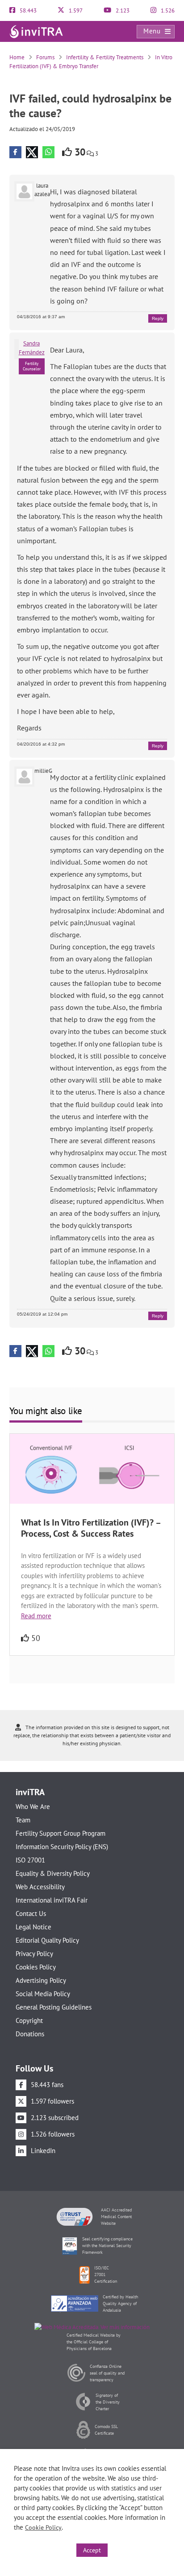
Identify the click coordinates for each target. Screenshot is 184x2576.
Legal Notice (33, 1927)
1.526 (167, 10)
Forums (45, 57)
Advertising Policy (41, 1980)
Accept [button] (92, 2550)
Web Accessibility (40, 1887)
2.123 (122, 10)
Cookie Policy (43, 2527)
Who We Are (33, 1807)
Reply (158, 318)
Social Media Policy (43, 1994)
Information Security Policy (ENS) (62, 1847)
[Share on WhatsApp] (48, 152)
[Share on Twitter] (32, 152)
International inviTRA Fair (52, 1900)
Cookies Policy (36, 1967)
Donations (30, 2034)
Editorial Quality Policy (47, 1940)
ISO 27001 (30, 1860)
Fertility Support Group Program (61, 1833)
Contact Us (31, 1914)
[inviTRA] (36, 31)
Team (23, 1820)
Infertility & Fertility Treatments (105, 57)
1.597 (75, 10)
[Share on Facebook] (15, 152)
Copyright (29, 2020)
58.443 (27, 10)
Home (17, 57)
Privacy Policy (34, 1954)
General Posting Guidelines (54, 2007)
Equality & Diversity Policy (53, 1873)
